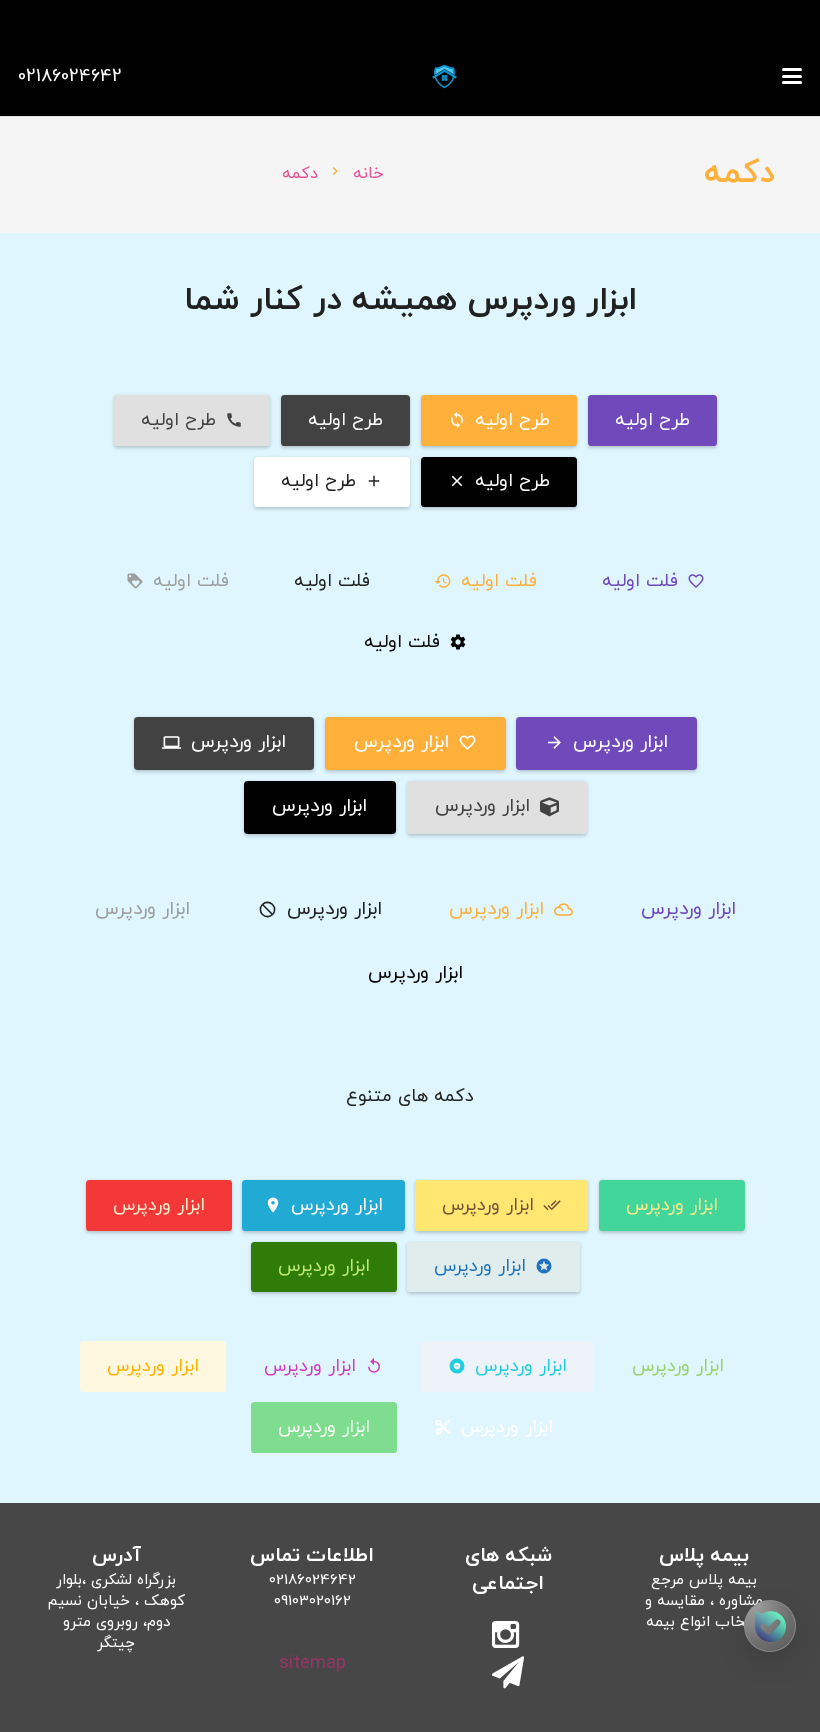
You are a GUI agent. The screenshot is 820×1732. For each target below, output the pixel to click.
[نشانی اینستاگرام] (508, 1637)
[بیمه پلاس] (444, 76)
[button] (792, 76)
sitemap (312, 1663)
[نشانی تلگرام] (508, 1675)
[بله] (770, 1626)
